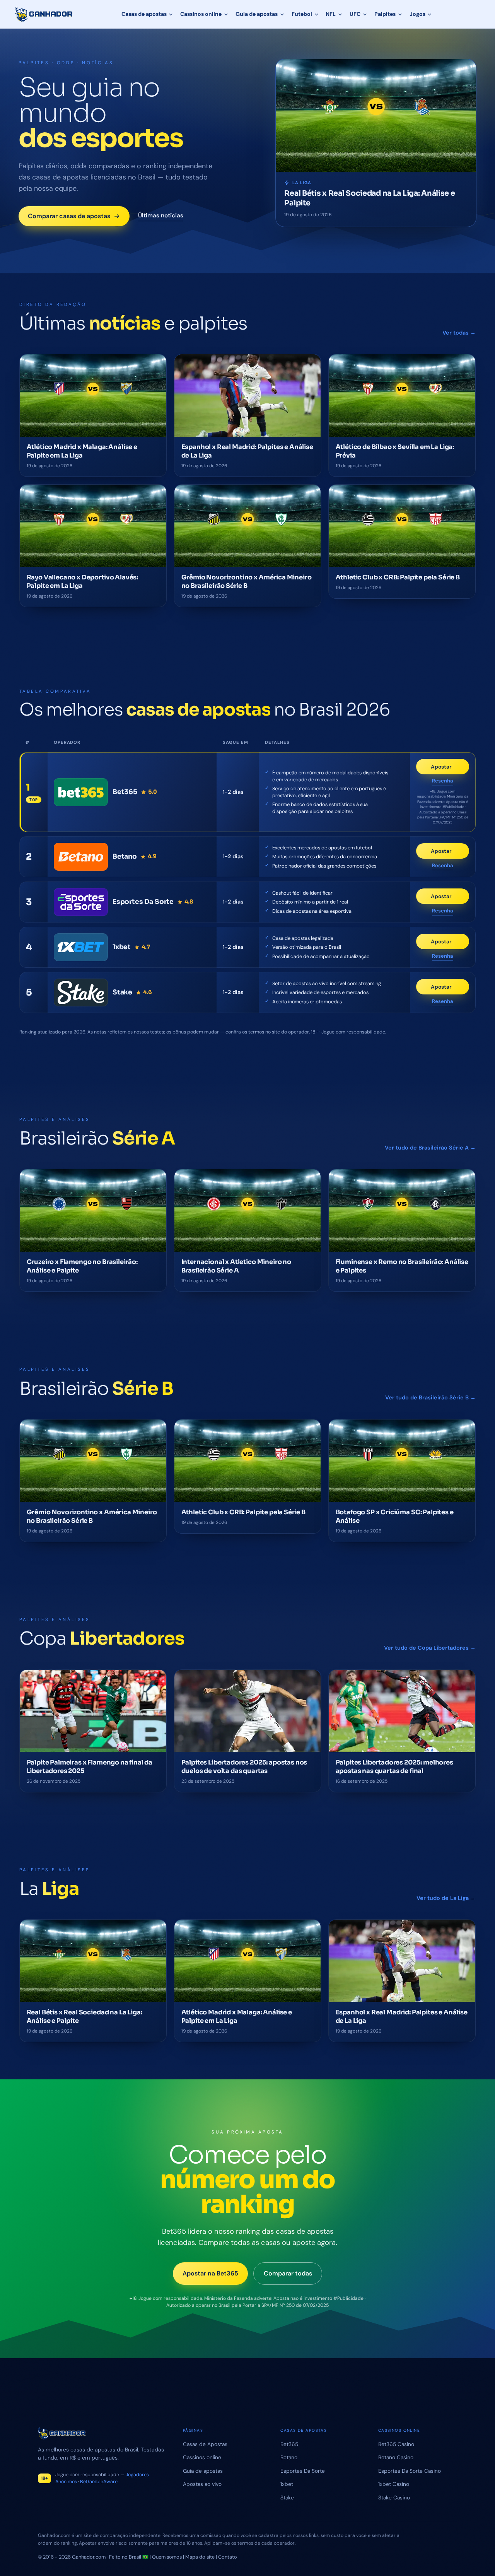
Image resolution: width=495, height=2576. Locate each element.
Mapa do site (200, 2557)
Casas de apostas (144, 14)
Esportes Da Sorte (303, 2471)
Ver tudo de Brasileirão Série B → (430, 1397)
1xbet (287, 2484)
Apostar (450, 769)
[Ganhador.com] (101, 2433)
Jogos (417, 14)
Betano (289, 2457)
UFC (355, 14)
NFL (331, 14)
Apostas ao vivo (202, 2484)
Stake (287, 2497)
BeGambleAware (99, 2482)
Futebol (302, 14)
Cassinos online (201, 14)
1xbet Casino (394, 2484)
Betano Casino (396, 2457)
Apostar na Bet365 (210, 2273)
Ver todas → (459, 332)
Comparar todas (288, 2273)
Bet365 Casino (396, 2444)
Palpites (385, 14)
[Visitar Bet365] (81, 792)
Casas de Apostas (205, 2444)
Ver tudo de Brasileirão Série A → (430, 1148)
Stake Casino (394, 2497)
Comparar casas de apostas (69, 216)
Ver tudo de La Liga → (446, 1898)
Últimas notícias (161, 215)
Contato (228, 2557)
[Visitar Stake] (81, 992)
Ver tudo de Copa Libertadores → (430, 1648)
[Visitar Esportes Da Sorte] (81, 902)
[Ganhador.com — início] (44, 14)
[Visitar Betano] (81, 857)
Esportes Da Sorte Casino (410, 2471)
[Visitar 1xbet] (81, 947)
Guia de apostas (257, 14)
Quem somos (167, 2557)
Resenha (443, 781)
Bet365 (289, 2444)
